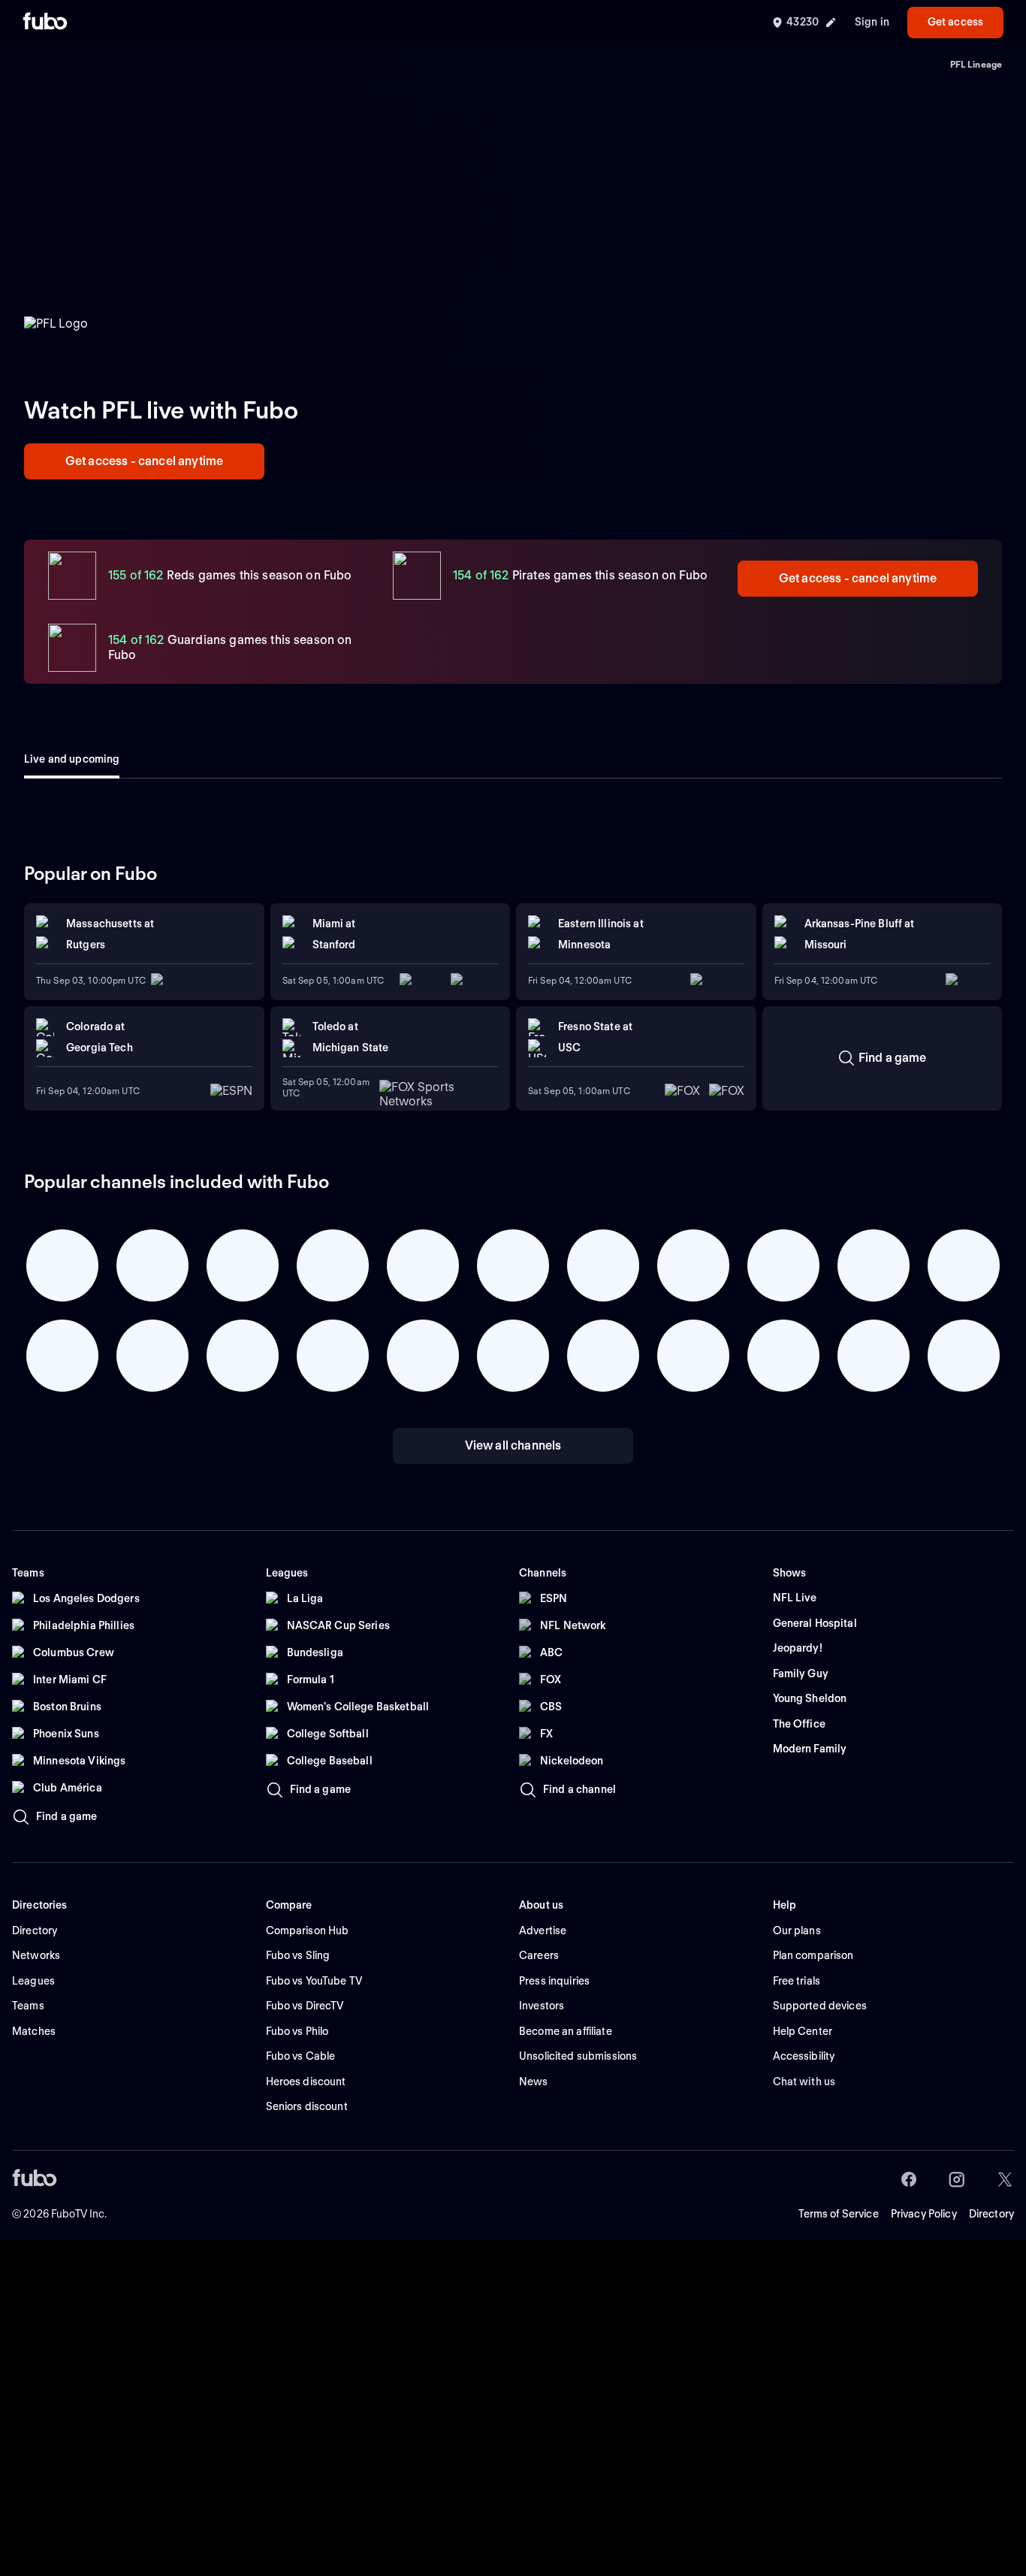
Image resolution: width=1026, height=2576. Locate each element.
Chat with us (804, 2082)
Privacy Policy (924, 2214)
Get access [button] (955, 22)
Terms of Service (839, 2214)
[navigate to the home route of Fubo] (45, 23)
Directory (991, 2214)
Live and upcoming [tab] (72, 759)
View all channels (513, 1445)
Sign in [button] (872, 22)
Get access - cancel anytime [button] (144, 461)
